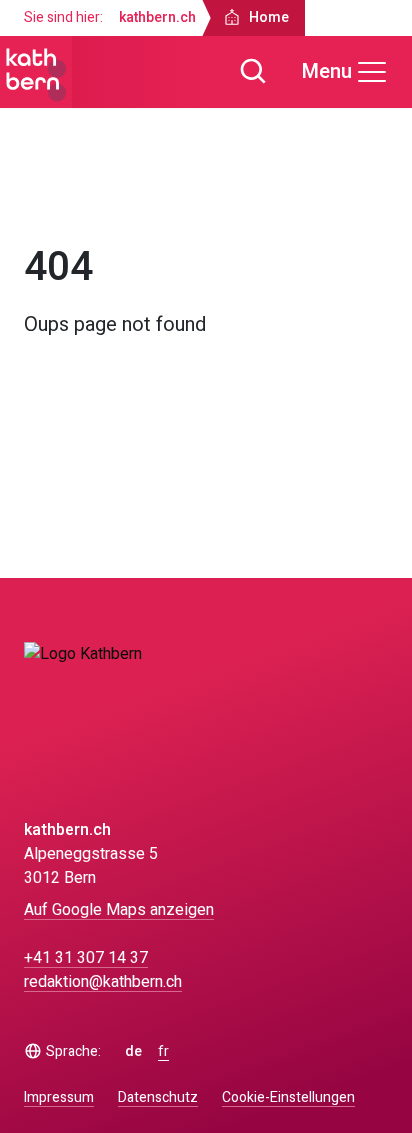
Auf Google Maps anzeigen (119, 910)
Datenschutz (158, 1097)
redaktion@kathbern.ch (103, 982)
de (133, 1052)
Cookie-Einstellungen (288, 1098)
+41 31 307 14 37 (86, 958)
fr (163, 1052)
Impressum (59, 1097)
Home (62, 198)
